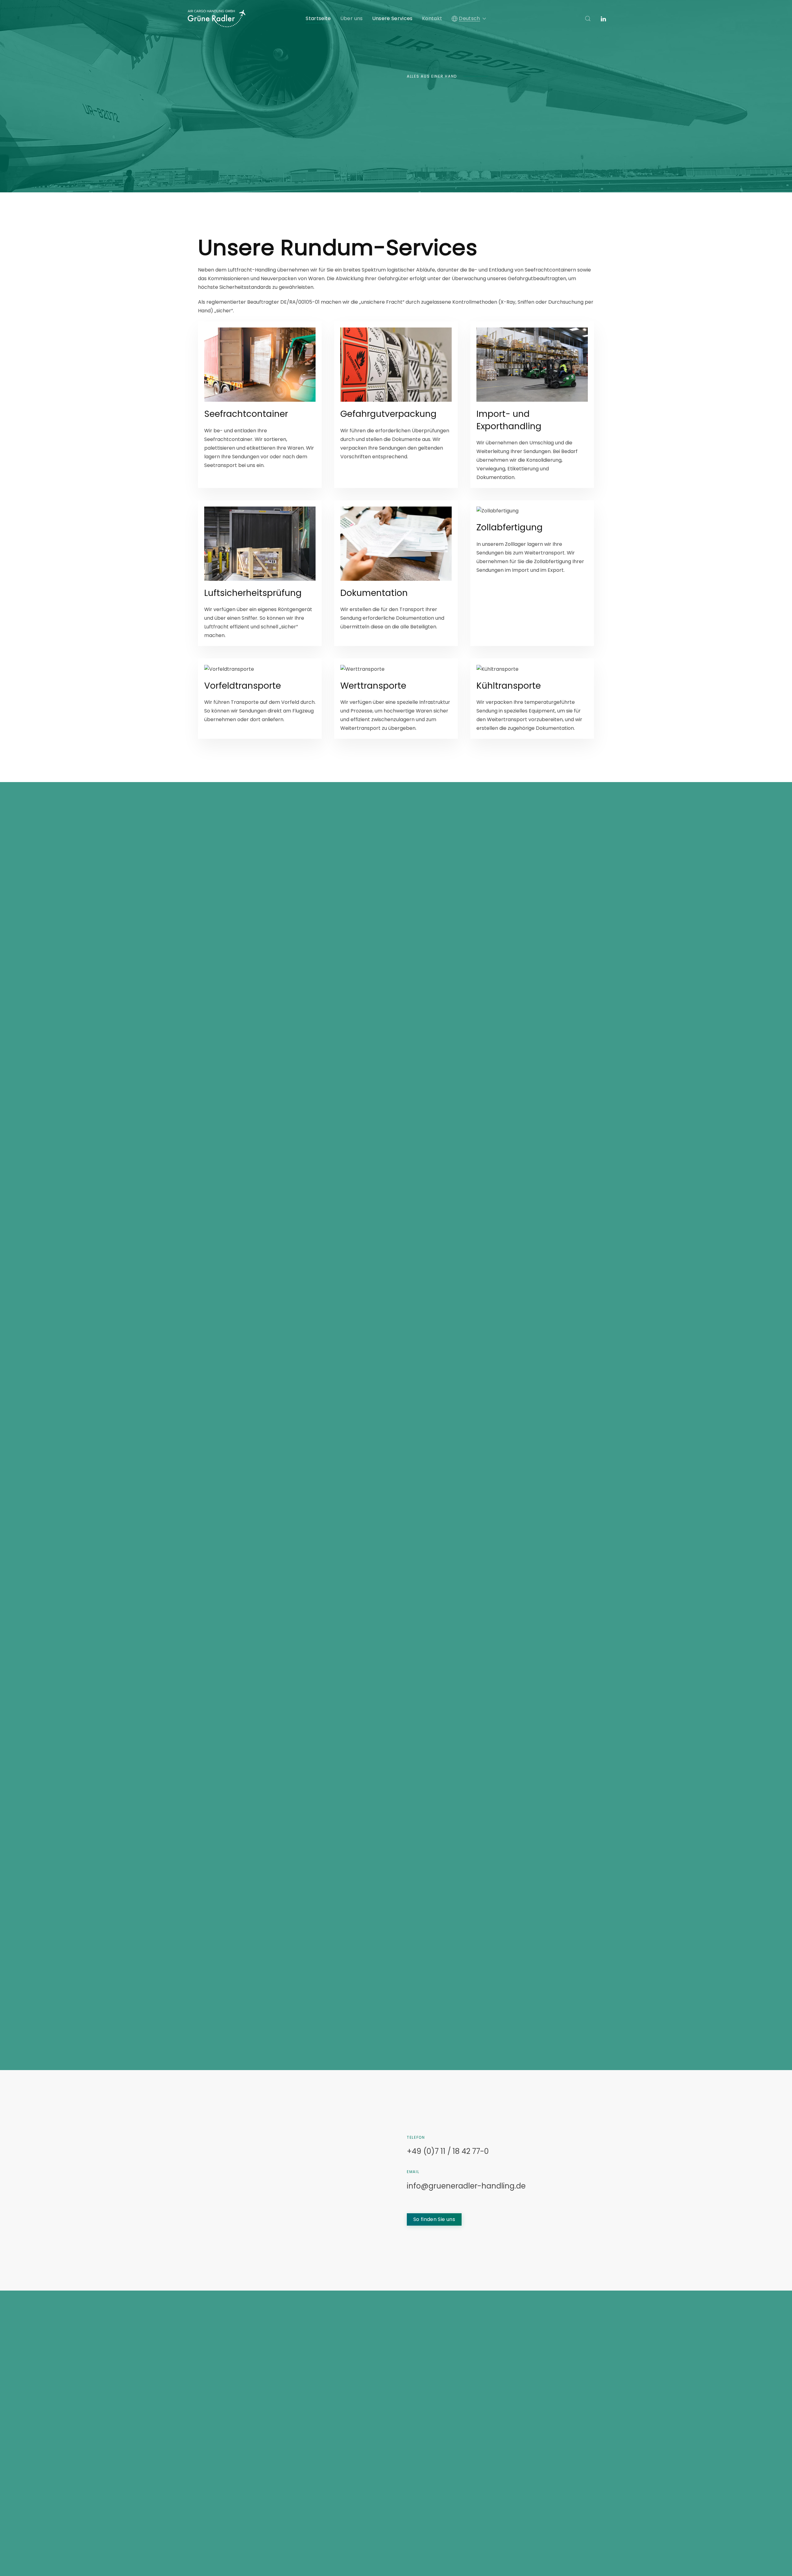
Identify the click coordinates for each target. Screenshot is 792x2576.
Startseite (318, 18)
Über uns (352, 18)
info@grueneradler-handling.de (466, 2186)
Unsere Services (392, 18)
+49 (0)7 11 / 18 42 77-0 (448, 2151)
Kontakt (432, 18)
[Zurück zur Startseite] (217, 19)
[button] (469, 19)
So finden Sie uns (434, 2219)
